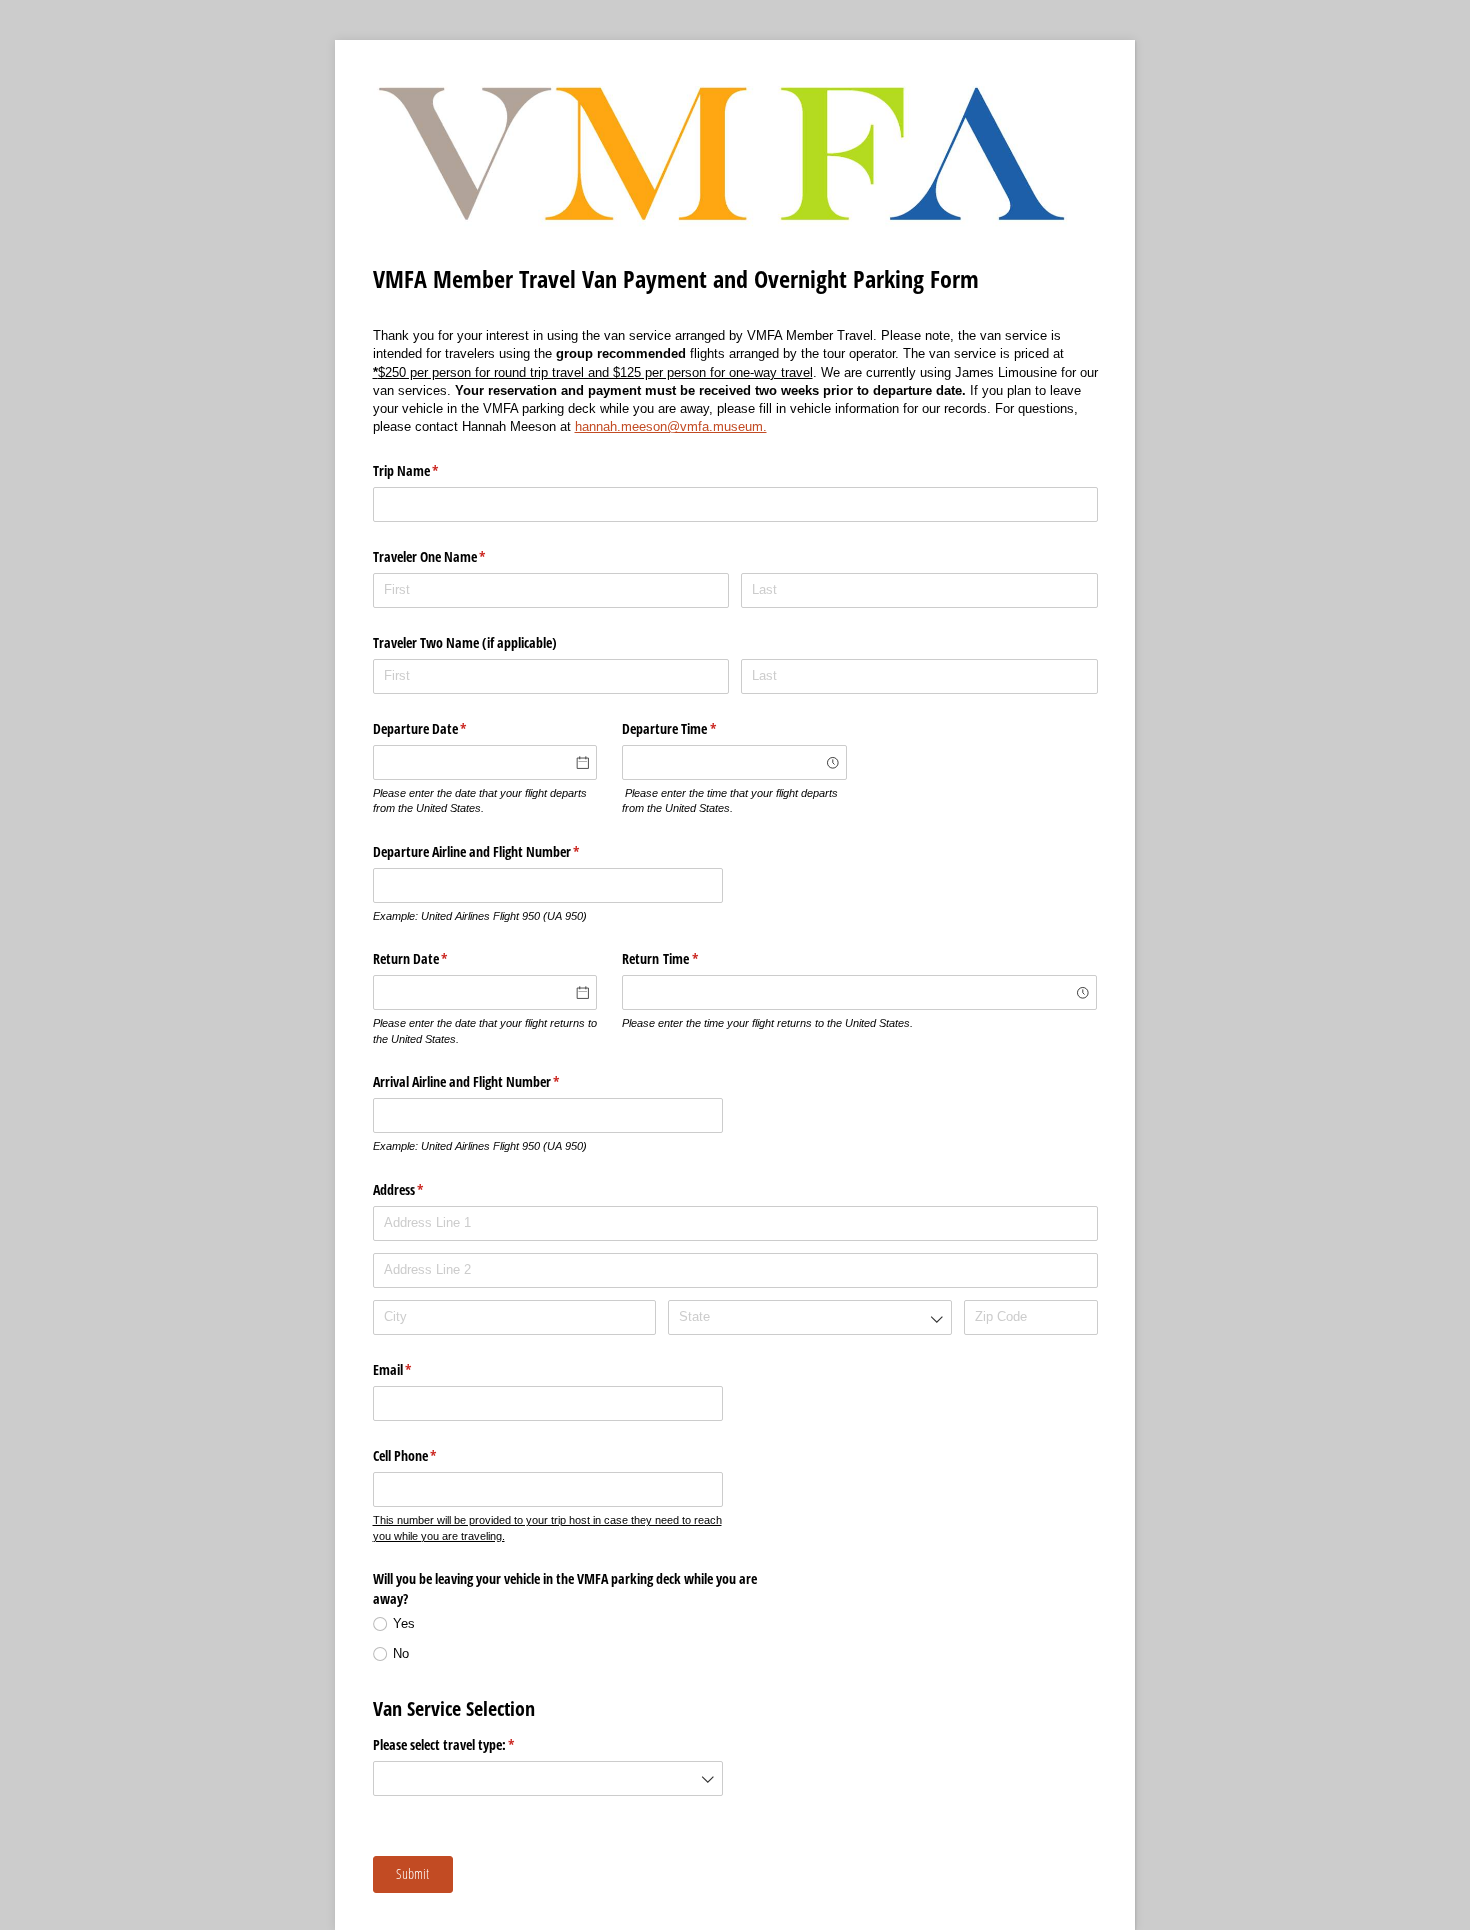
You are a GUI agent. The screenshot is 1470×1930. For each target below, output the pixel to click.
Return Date (434, 958)
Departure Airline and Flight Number (500, 851)
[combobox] (734, 762)
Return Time (683, 958)
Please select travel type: (467, 1744)
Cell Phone (428, 1455)
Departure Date (443, 728)
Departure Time (692, 728)
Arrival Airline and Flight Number (490, 1081)
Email (416, 1369)
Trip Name (429, 470)
